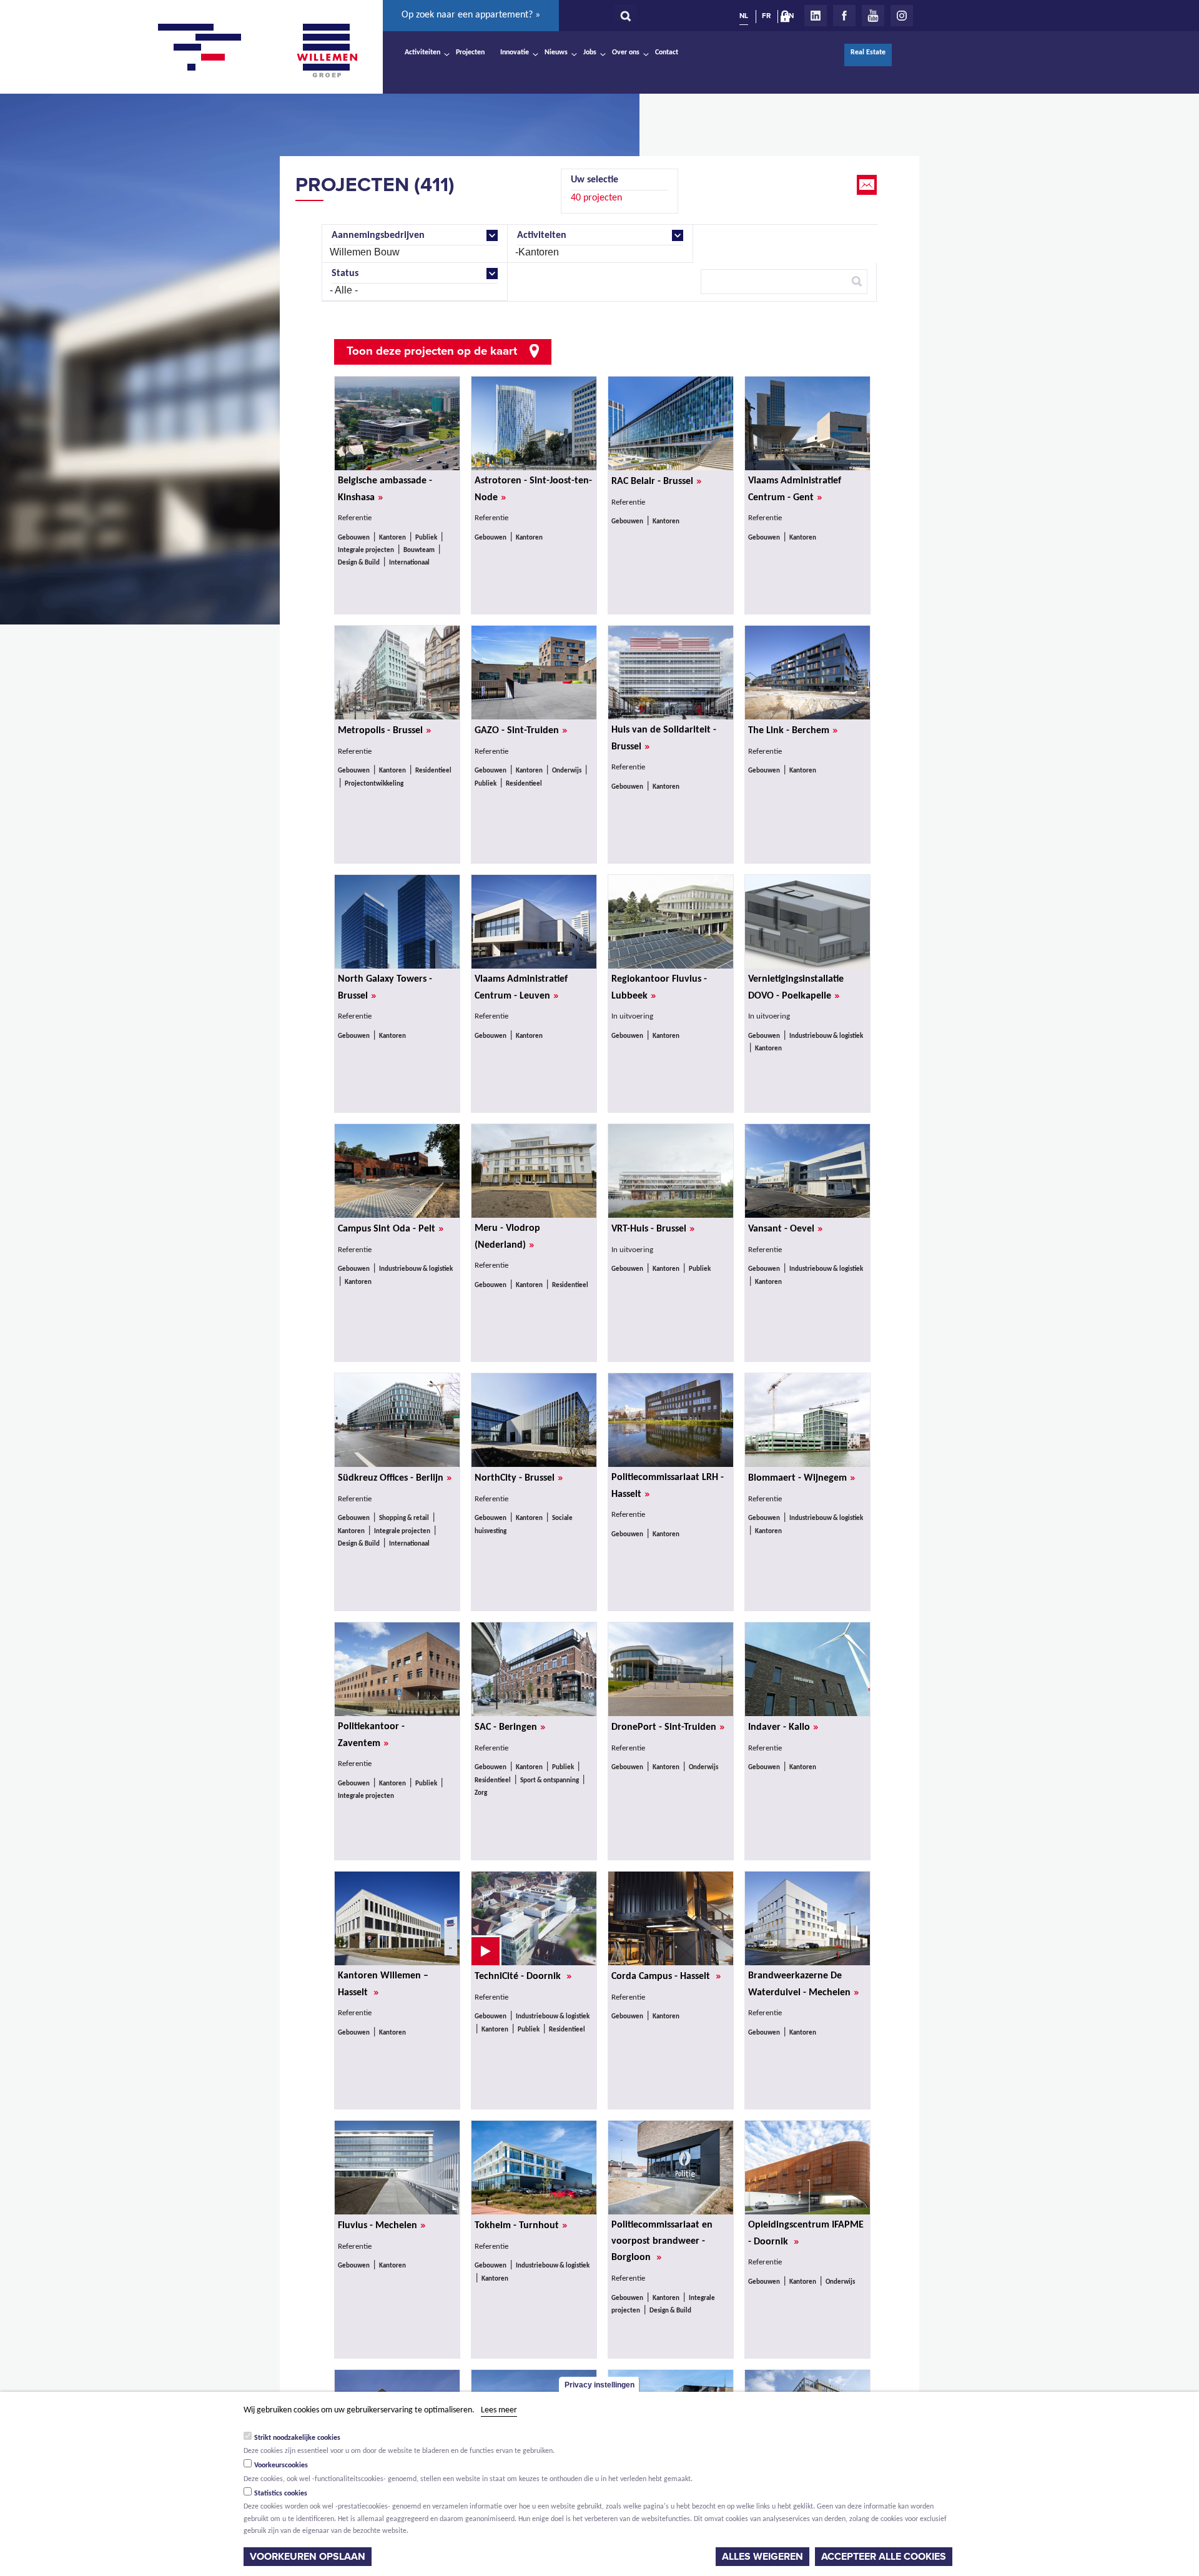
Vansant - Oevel (785, 1228)
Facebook (844, 16)
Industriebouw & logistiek (826, 1036)
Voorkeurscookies (281, 2465)
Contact (667, 52)
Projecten (470, 52)
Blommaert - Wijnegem (802, 1478)
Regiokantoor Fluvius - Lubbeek (659, 988)
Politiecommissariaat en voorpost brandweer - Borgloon (662, 2242)
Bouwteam (419, 550)
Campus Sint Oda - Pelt (391, 1228)
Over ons (626, 52)
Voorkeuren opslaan (308, 2557)
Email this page (868, 185)
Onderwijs (567, 771)
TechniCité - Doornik (523, 1976)
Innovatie (515, 52)
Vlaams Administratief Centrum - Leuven (521, 988)
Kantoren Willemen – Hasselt (383, 1985)
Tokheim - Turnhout (521, 2225)
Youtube (873, 16)
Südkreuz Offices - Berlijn (395, 1478)
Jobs (590, 52)
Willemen (327, 51)
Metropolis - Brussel (384, 730)
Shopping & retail (404, 1518)
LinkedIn (816, 16)
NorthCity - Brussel (519, 1478)
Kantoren (392, 538)
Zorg (481, 1793)
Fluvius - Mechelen (382, 2225)
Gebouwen (354, 538)
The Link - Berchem (793, 730)
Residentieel (433, 771)
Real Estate (868, 52)
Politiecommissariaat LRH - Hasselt (668, 1486)
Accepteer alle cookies (884, 2557)
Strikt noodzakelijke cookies (297, 2437)
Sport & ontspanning (550, 1781)
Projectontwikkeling (374, 784)
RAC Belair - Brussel (656, 481)
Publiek (426, 538)
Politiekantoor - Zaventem (371, 1735)
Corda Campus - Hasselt (666, 1976)
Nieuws (556, 52)
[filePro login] (788, 19)
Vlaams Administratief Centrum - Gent (795, 490)
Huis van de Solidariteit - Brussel (664, 739)
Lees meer (499, 2410)
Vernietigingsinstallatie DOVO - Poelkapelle (796, 988)
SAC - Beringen (510, 1727)
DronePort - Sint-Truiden (668, 1727)
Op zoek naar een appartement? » (471, 15)
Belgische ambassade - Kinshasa (385, 490)
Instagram (902, 16)
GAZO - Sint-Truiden (521, 730)
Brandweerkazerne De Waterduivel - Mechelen (803, 1985)
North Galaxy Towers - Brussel (385, 988)
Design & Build (359, 563)
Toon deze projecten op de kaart (432, 351)
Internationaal (409, 563)
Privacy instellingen (599, 2385)
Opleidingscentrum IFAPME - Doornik (806, 2234)
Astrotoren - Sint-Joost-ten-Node (533, 490)
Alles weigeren (762, 2557)
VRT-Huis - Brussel (653, 1228)
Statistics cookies (281, 2494)
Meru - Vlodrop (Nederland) (507, 1237)
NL (744, 16)
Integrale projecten (366, 550)
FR (766, 16)
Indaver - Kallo (783, 1727)
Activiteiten (422, 52)
